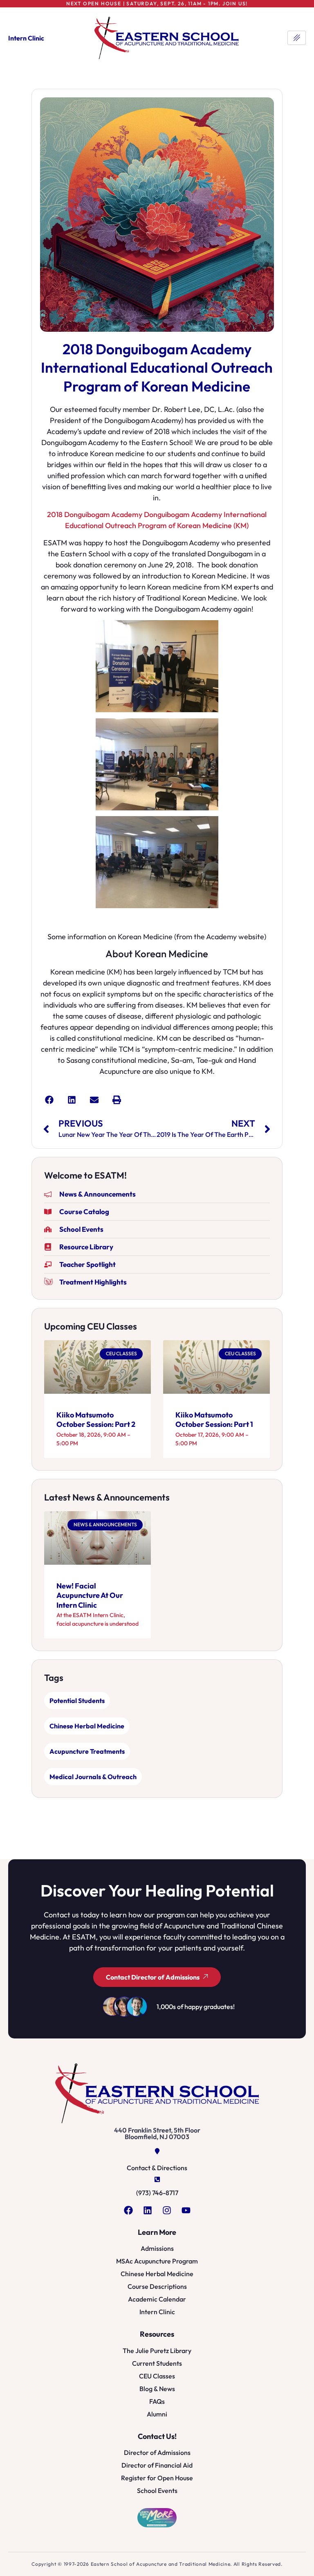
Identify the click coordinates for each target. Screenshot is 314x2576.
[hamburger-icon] (297, 38)
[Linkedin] (148, 2210)
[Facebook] (128, 2210)
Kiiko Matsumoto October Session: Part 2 (96, 1420)
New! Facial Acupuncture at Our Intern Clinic (90, 1595)
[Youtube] (186, 2210)
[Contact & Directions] (157, 2151)
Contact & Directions (157, 2168)
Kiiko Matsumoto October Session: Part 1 (214, 1420)
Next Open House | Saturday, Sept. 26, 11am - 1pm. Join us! (157, 3)
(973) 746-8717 (157, 2193)
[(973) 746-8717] (157, 2179)
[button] (49, 1100)
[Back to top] (300, 2560)
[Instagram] (167, 2210)
